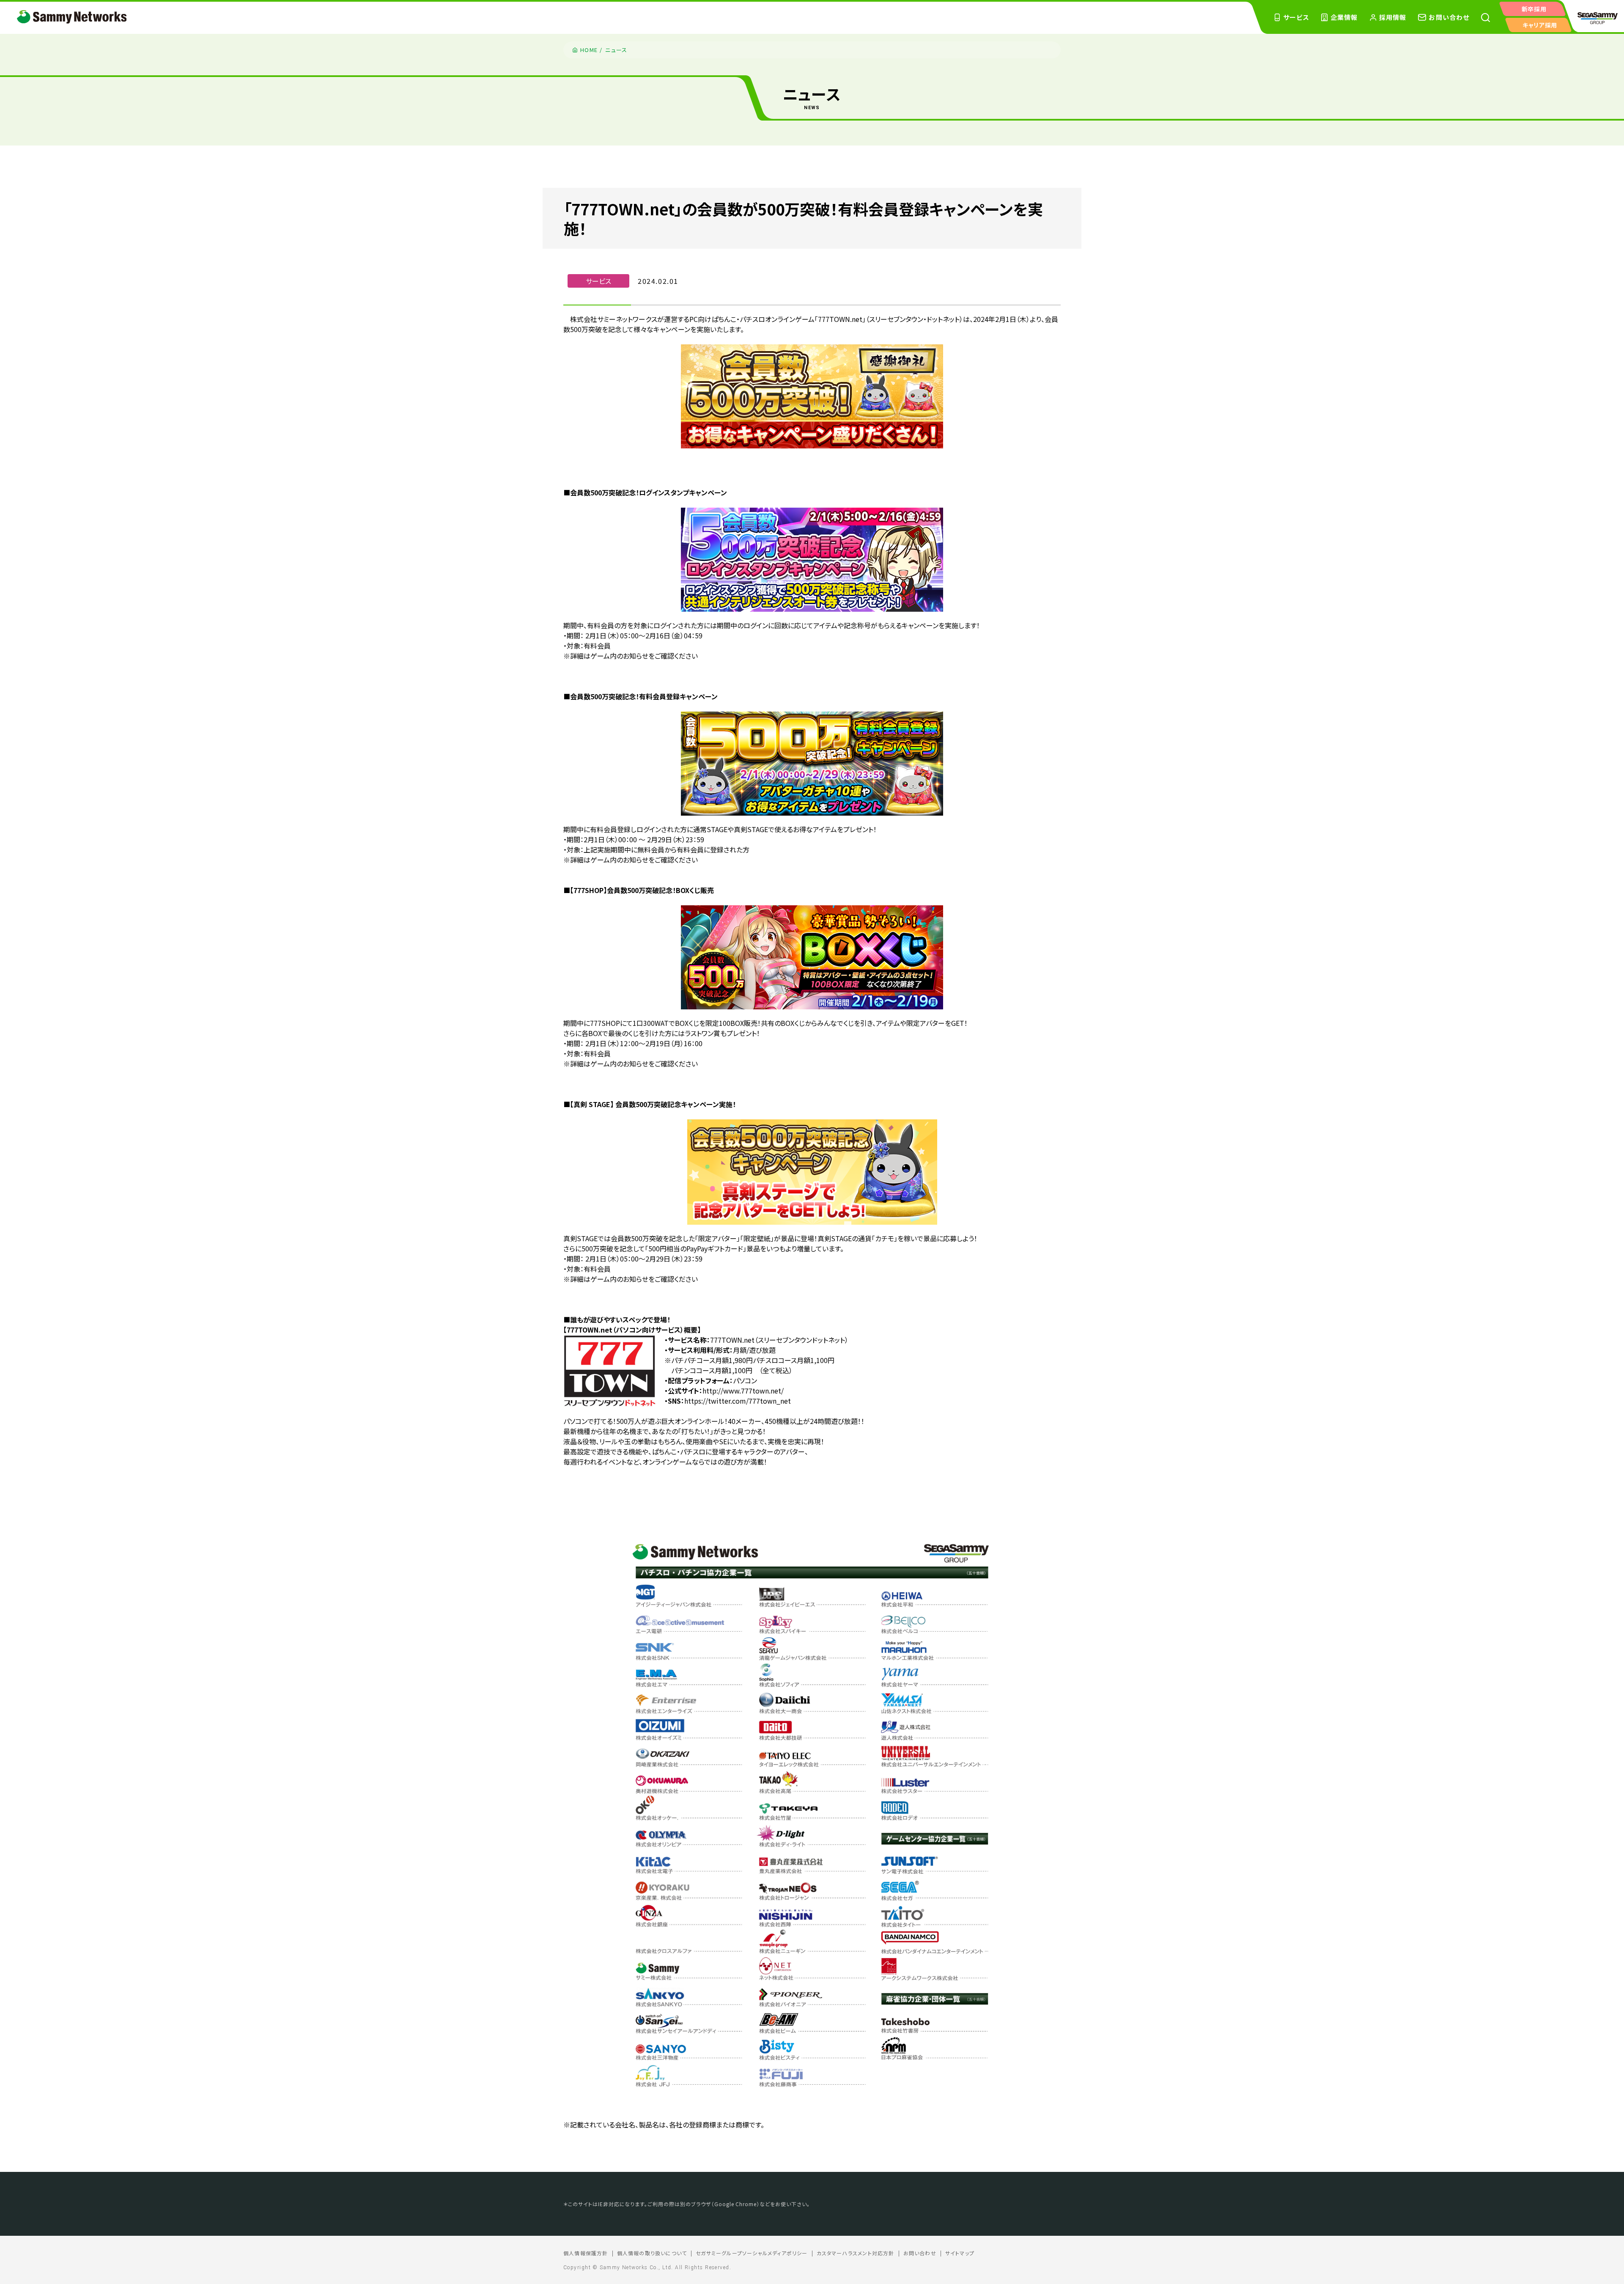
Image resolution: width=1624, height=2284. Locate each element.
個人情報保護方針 (586, 2253)
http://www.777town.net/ (743, 1391)
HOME (589, 50)
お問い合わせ (920, 2253)
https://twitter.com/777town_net (738, 1401)
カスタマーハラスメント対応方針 (856, 2253)
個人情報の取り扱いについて (652, 2253)
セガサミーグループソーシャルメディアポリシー (752, 2253)
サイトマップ (960, 2253)
